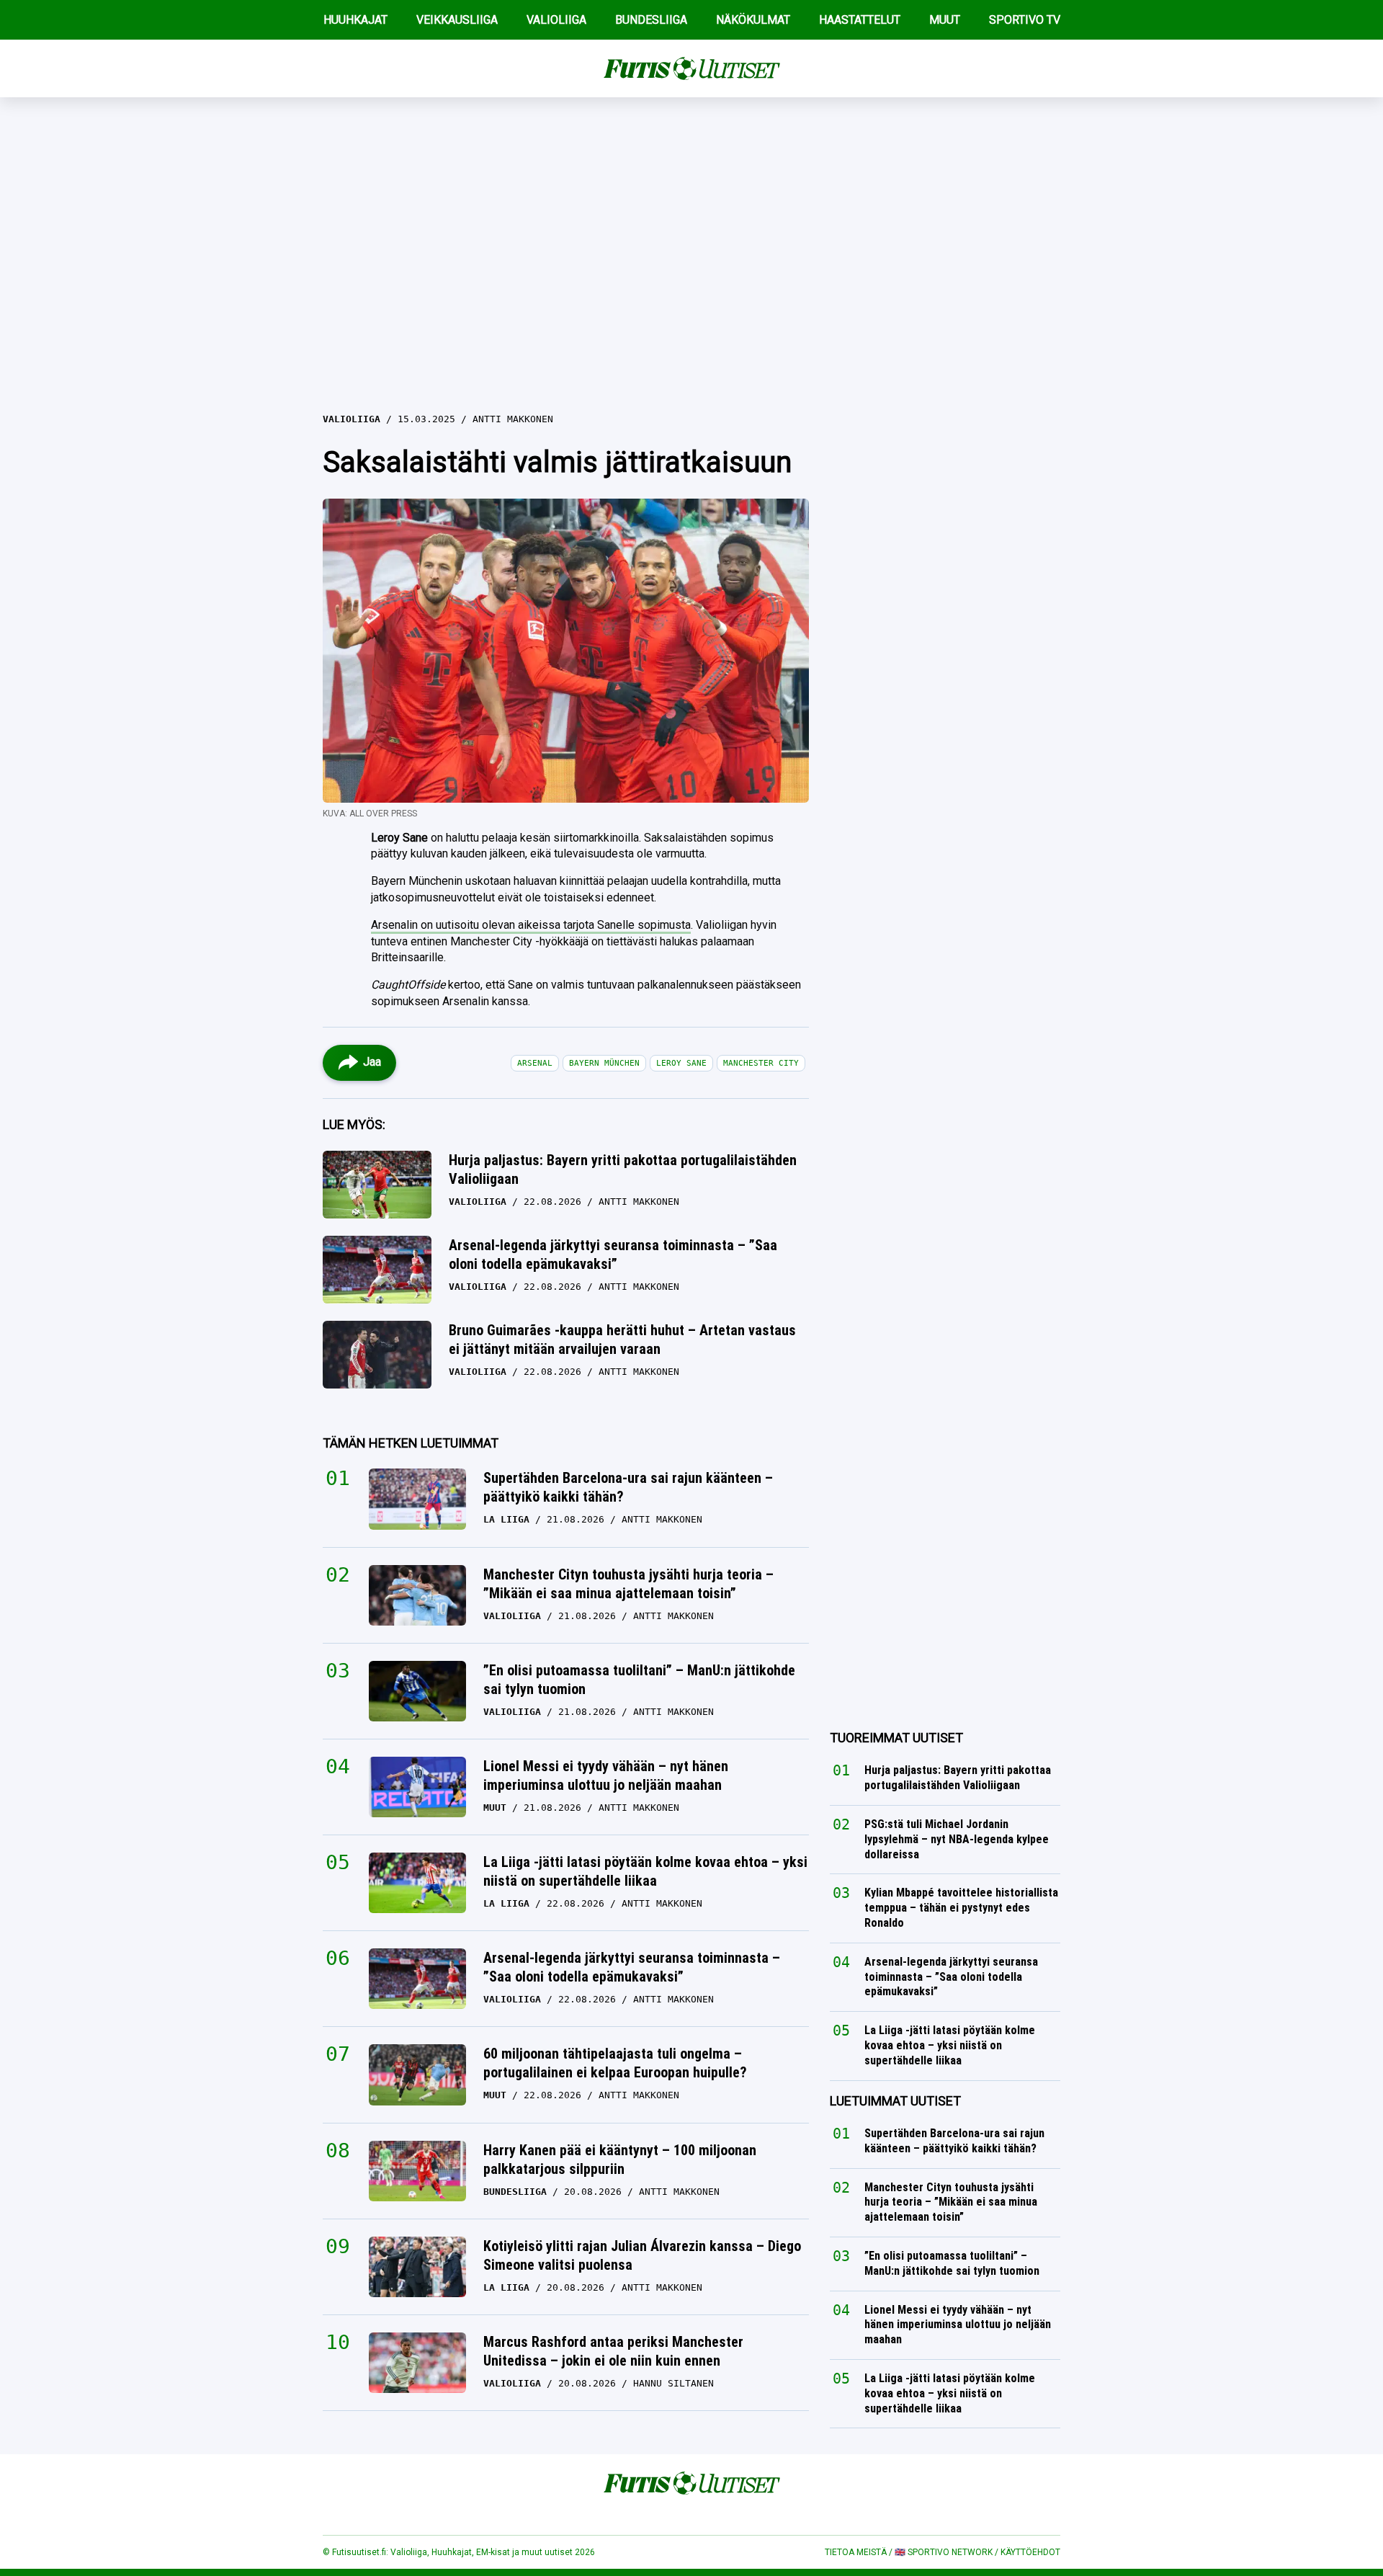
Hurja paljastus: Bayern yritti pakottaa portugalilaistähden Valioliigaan (623, 1169)
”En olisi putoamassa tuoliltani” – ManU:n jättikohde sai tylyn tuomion (639, 1680)
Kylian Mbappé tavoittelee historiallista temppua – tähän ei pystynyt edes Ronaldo (961, 1908)
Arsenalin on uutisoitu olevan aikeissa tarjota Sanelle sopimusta (531, 925)
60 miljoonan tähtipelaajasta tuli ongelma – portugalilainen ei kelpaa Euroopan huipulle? (615, 2063)
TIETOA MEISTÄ (856, 2552)
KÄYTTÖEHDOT (1030, 2552)
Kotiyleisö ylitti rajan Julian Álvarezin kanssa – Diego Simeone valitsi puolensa (642, 2255)
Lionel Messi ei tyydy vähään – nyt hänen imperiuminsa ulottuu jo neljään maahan (606, 1775)
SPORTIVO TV (1025, 20)
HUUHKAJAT (355, 20)
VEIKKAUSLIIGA (457, 20)
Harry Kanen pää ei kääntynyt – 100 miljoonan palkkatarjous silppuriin (620, 2160)
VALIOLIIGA (556, 20)
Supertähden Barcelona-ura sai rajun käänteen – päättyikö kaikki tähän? (628, 1487)
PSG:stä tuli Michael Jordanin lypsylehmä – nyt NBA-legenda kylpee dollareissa (957, 1839)
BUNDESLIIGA (651, 20)
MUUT (945, 20)
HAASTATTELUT (860, 20)
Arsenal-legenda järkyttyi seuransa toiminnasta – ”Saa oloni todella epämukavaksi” (613, 1254)
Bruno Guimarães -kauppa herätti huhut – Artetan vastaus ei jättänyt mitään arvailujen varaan (622, 1340)
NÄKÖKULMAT (753, 20)
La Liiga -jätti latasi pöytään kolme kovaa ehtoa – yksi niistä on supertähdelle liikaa (645, 1871)
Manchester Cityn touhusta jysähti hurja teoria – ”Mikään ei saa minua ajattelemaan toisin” (628, 1584)
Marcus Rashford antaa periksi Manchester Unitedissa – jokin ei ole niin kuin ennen (613, 2351)
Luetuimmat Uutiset (895, 2101)
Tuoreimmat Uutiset (896, 1738)
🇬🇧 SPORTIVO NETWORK (944, 2552)
